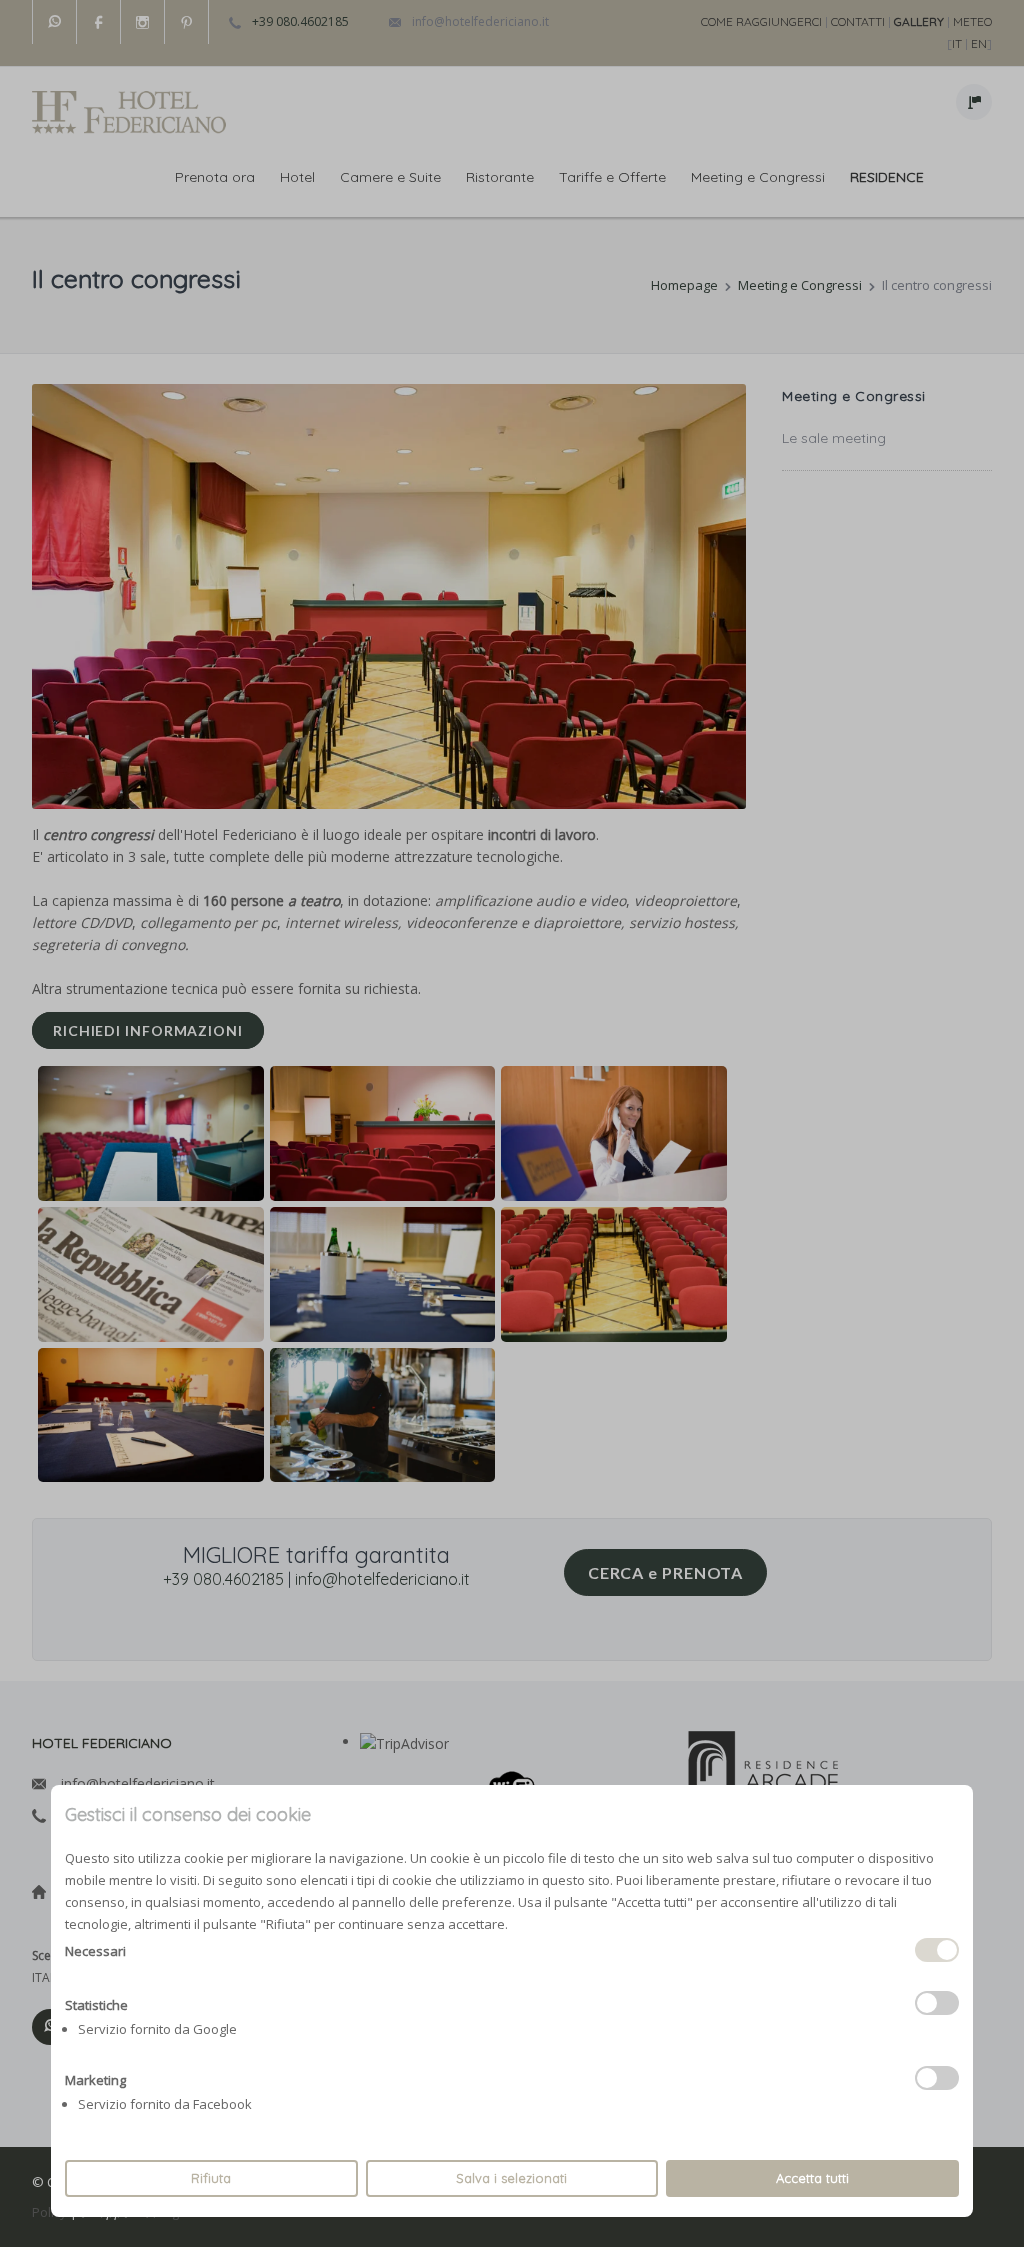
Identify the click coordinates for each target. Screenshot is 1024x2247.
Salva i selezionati (511, 2178)
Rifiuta (211, 2178)
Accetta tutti (812, 2178)
